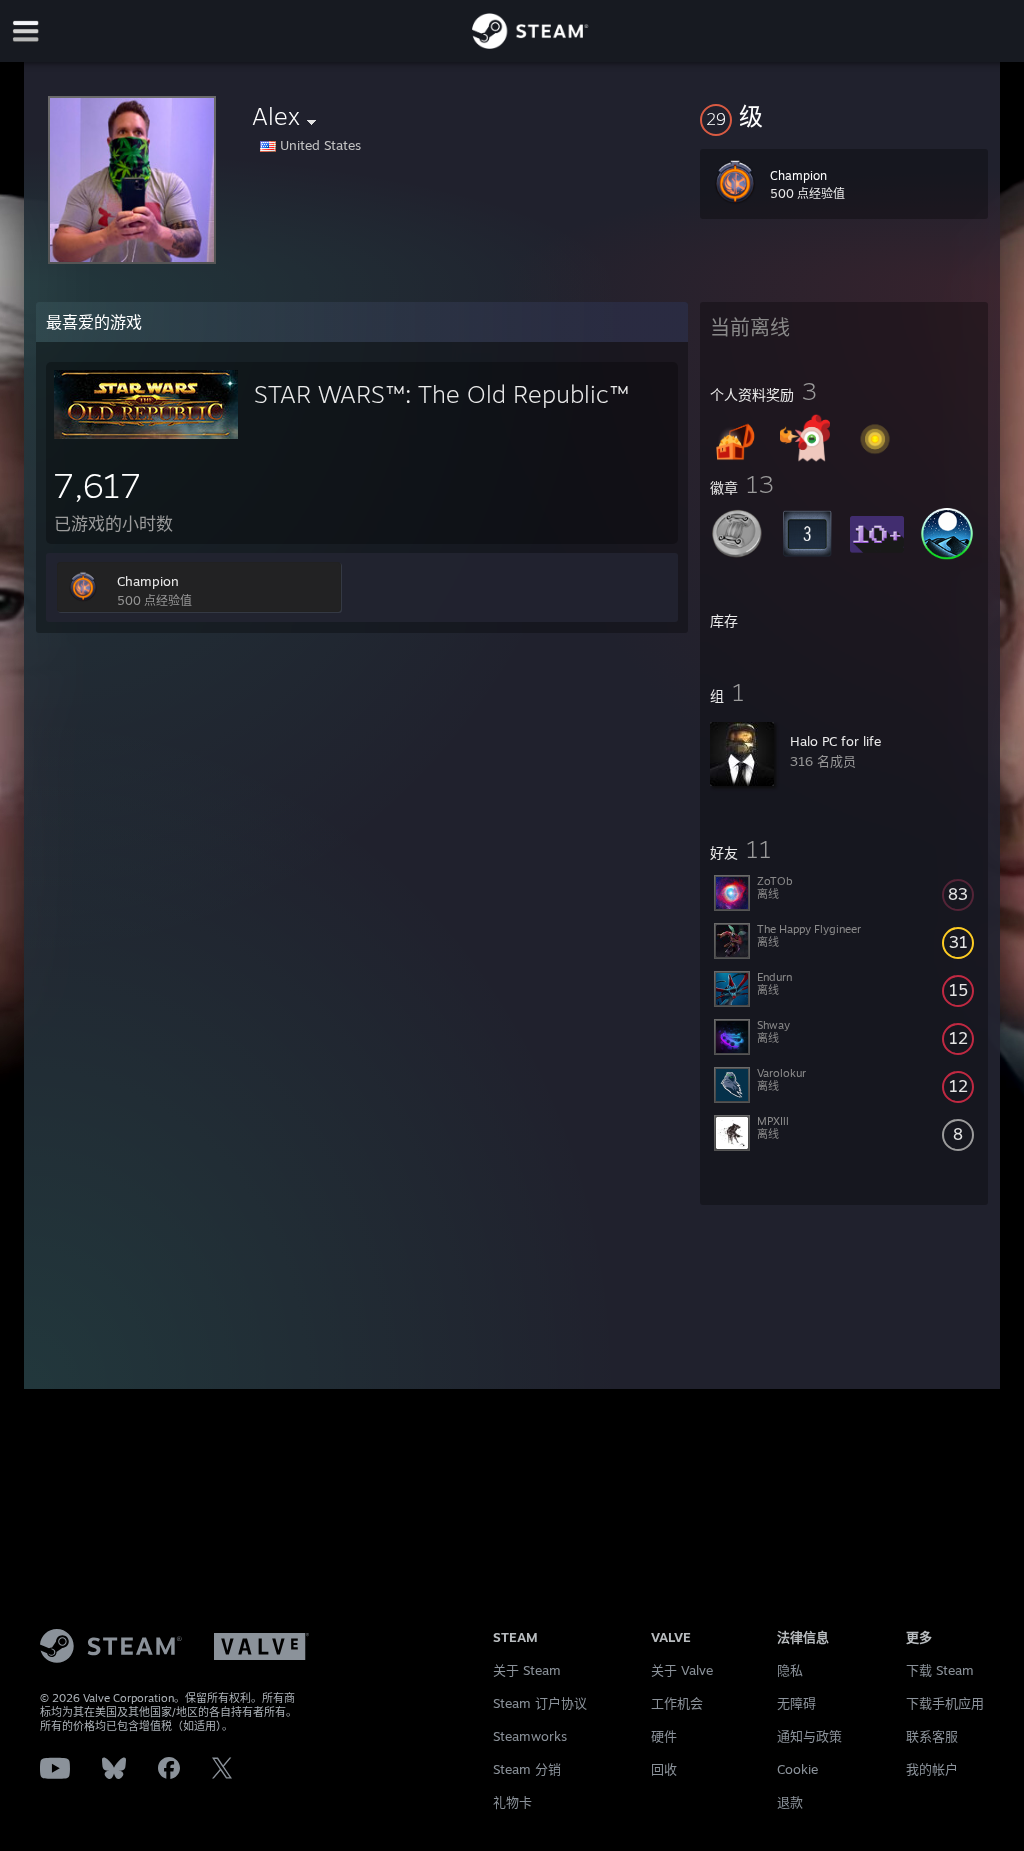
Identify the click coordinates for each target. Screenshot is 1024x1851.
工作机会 (677, 1703)
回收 (664, 1769)
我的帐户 (932, 1769)
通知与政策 (809, 1736)
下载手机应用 (945, 1703)
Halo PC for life (835, 741)
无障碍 (796, 1703)
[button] (844, 116)
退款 (790, 1802)
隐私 (790, 1670)
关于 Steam (527, 1670)
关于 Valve (682, 1670)
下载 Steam (940, 1670)
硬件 (664, 1736)
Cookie (797, 1769)
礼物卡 (512, 1802)
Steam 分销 (527, 1769)
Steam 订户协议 (540, 1703)
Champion (148, 581)
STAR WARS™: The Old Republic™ (441, 394)
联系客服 (932, 1736)
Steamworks (530, 1736)
